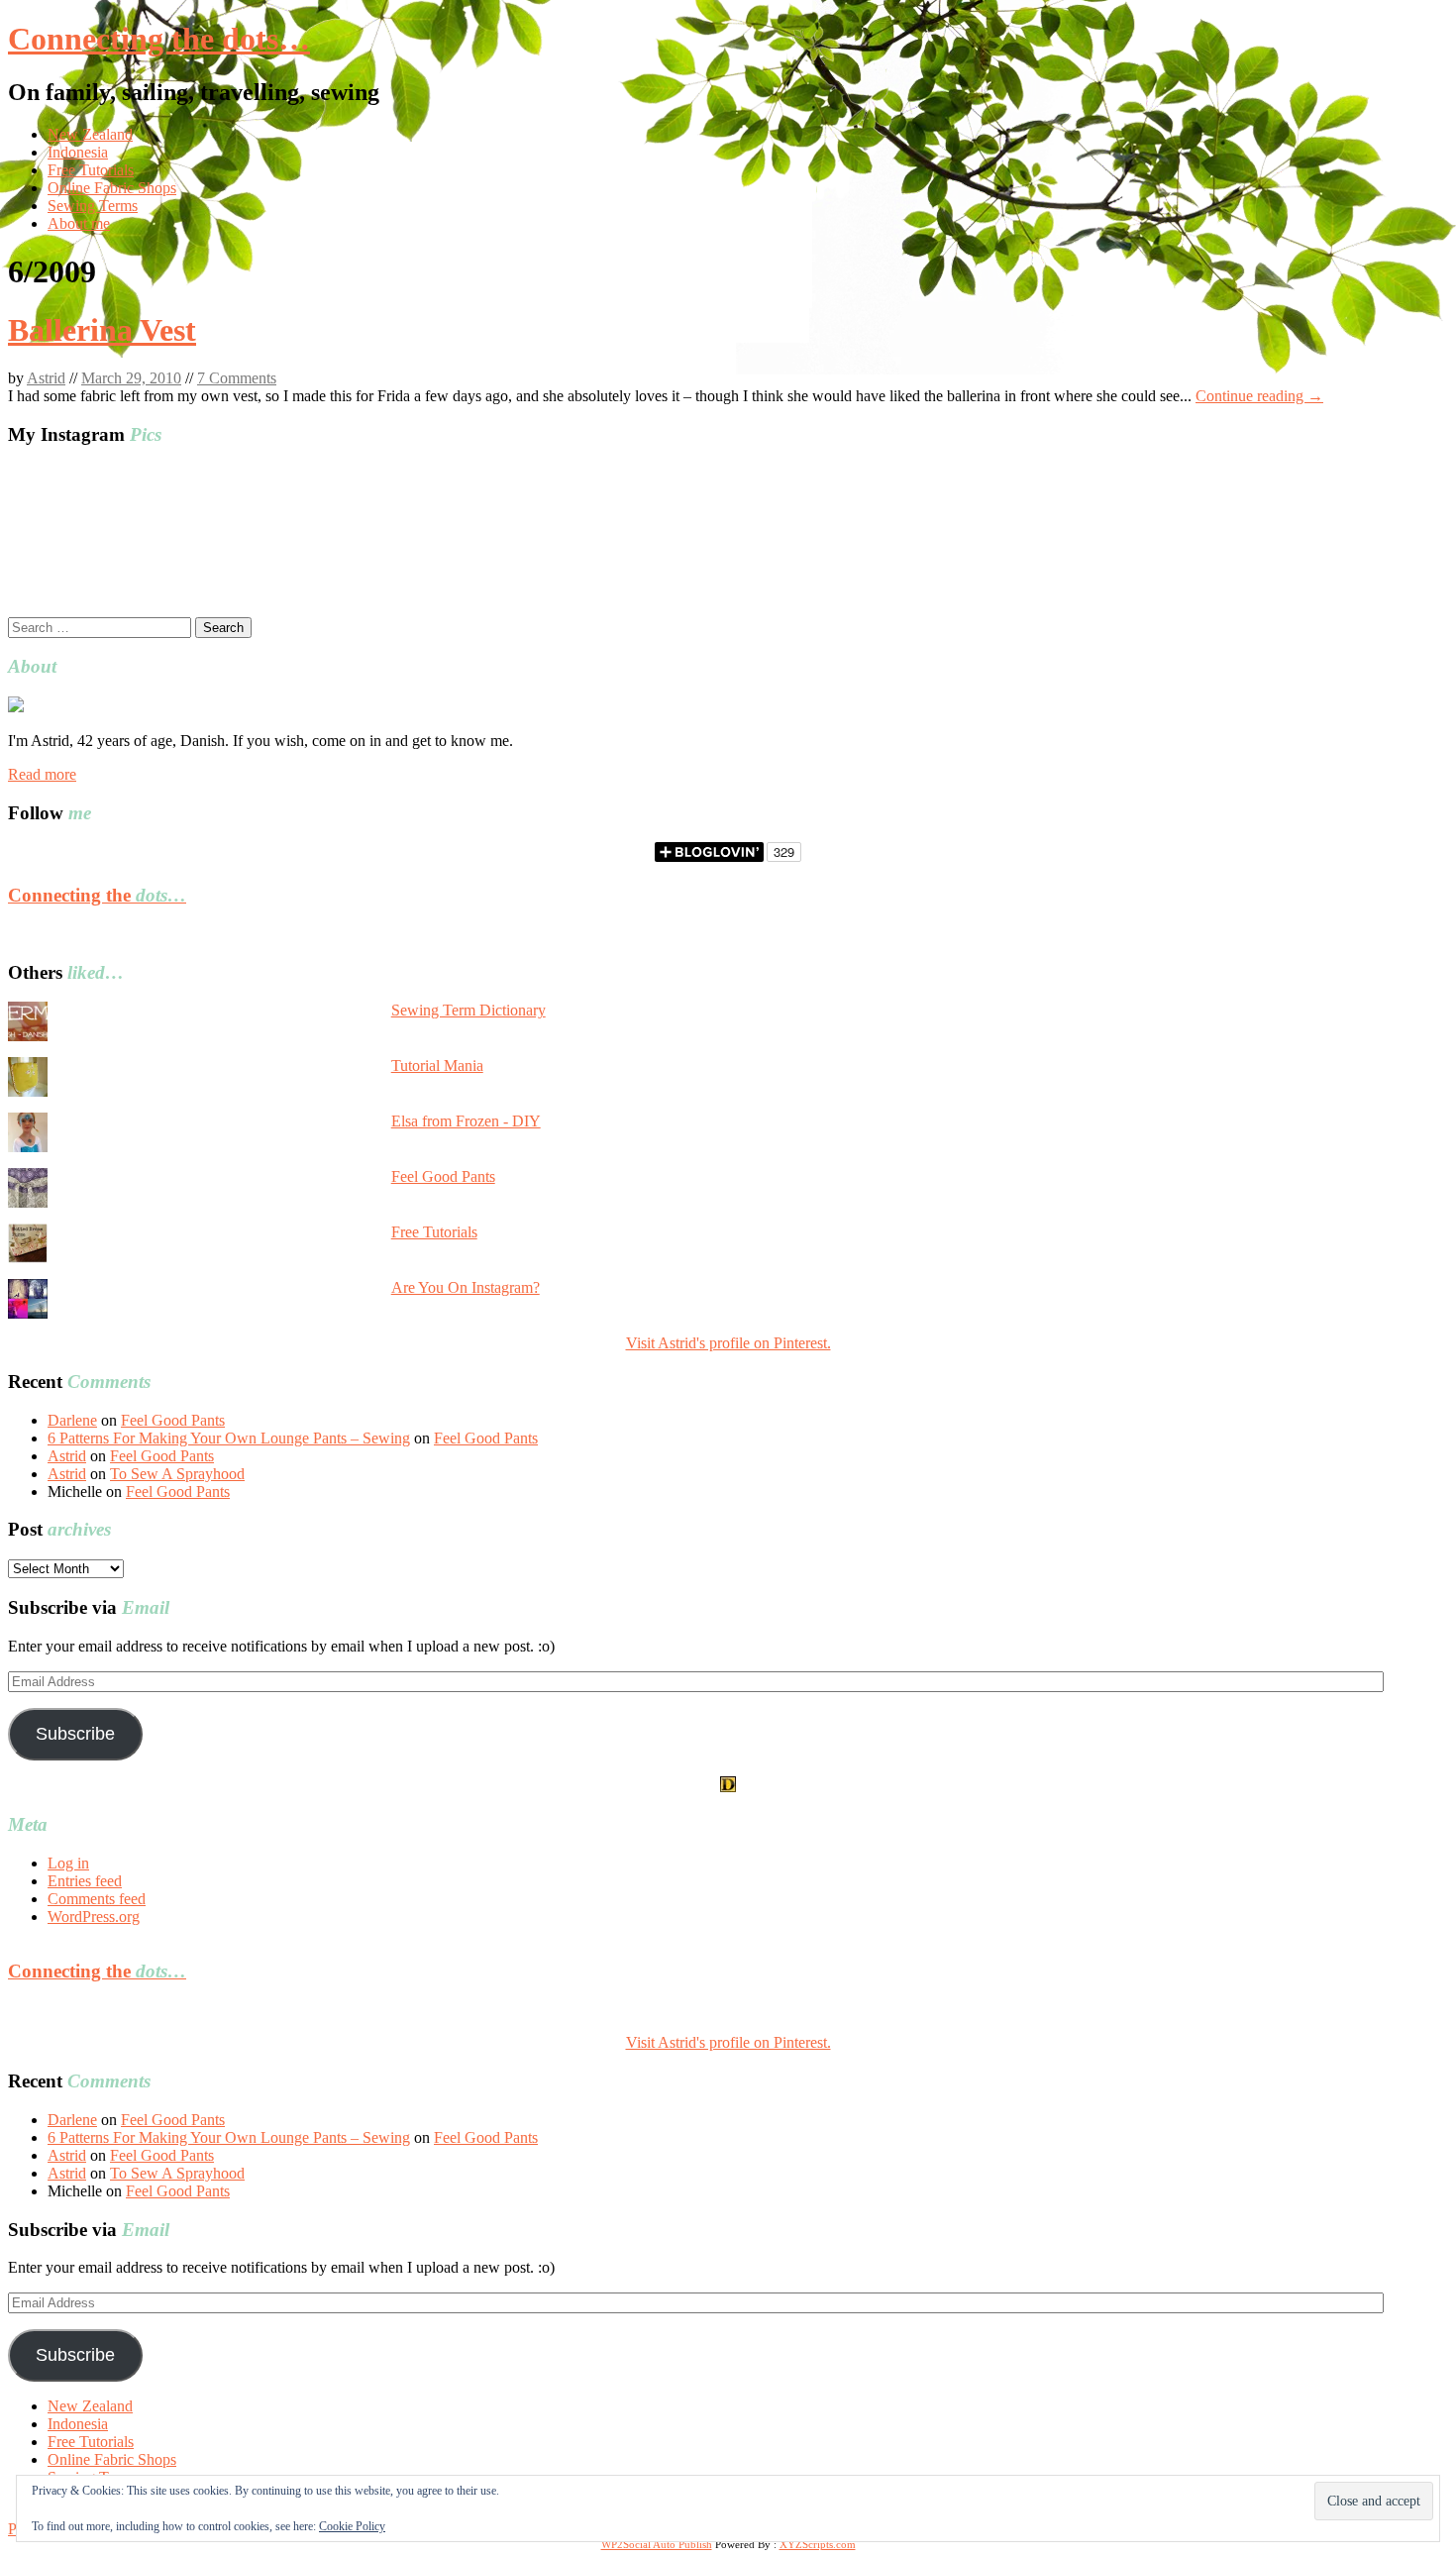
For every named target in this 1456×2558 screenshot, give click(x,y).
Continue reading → (1259, 396)
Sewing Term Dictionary (468, 1010)
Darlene (72, 1420)
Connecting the (97, 895)
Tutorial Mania (437, 1066)
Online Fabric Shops (112, 188)
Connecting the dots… (159, 39)
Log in (68, 1863)
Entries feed (85, 1881)
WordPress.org (94, 1917)
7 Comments (237, 378)
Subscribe (75, 1734)
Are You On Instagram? (466, 1287)
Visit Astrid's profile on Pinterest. (728, 1343)
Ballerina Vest (102, 330)
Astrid (46, 378)
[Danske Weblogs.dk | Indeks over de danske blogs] (728, 1787)
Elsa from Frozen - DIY (466, 1121)
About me (79, 223)
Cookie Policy (352, 2526)
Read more (42, 774)
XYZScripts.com (818, 2544)
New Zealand (90, 134)
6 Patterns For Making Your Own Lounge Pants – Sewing (229, 1438)
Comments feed (97, 1899)
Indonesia (78, 152)
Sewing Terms (93, 206)
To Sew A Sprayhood (177, 1474)
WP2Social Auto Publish (657, 2544)
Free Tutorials (91, 170)
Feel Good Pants (443, 1176)
